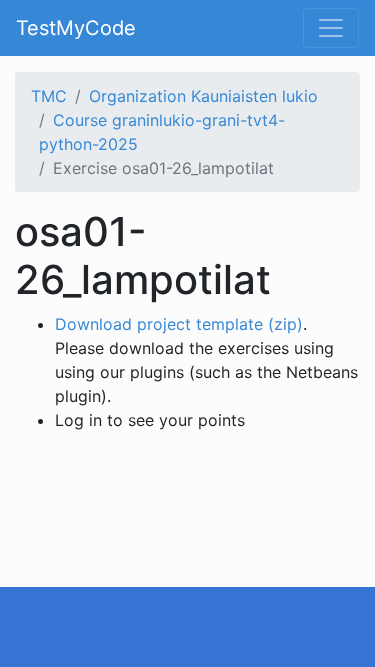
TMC (49, 96)
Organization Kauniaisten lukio (203, 96)
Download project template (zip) (179, 324)
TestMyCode (76, 28)
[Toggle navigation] (331, 28)
